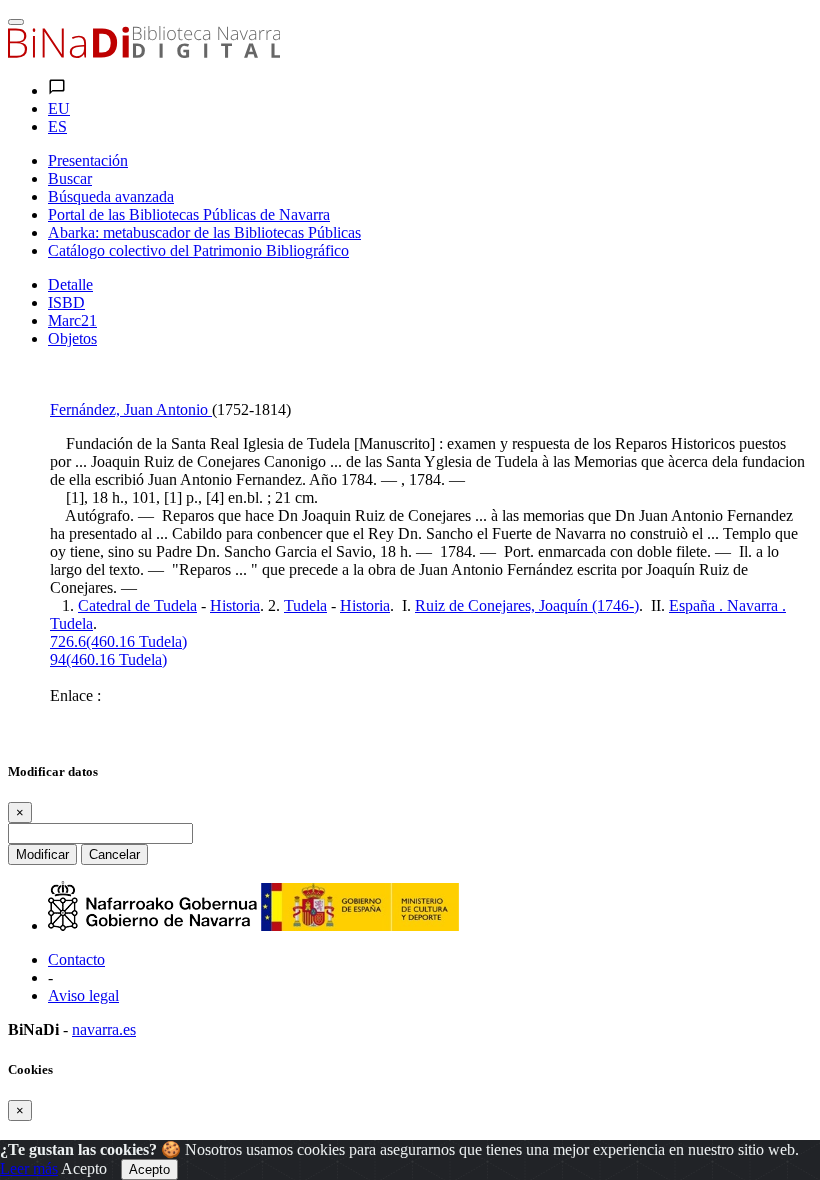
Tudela (305, 605)
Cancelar (114, 854)
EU (59, 108)
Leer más (29, 1168)
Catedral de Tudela (137, 605)
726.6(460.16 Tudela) (118, 641)
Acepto (84, 1168)
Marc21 (72, 320)
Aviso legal (83, 995)
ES (57, 126)
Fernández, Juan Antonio (131, 409)
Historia (235, 605)
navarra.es (104, 1029)
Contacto (76, 959)
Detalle (70, 284)
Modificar (42, 854)
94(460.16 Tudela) (108, 659)
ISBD (66, 302)
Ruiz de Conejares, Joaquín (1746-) (527, 605)
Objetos (72, 338)
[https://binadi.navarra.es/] (144, 52)
